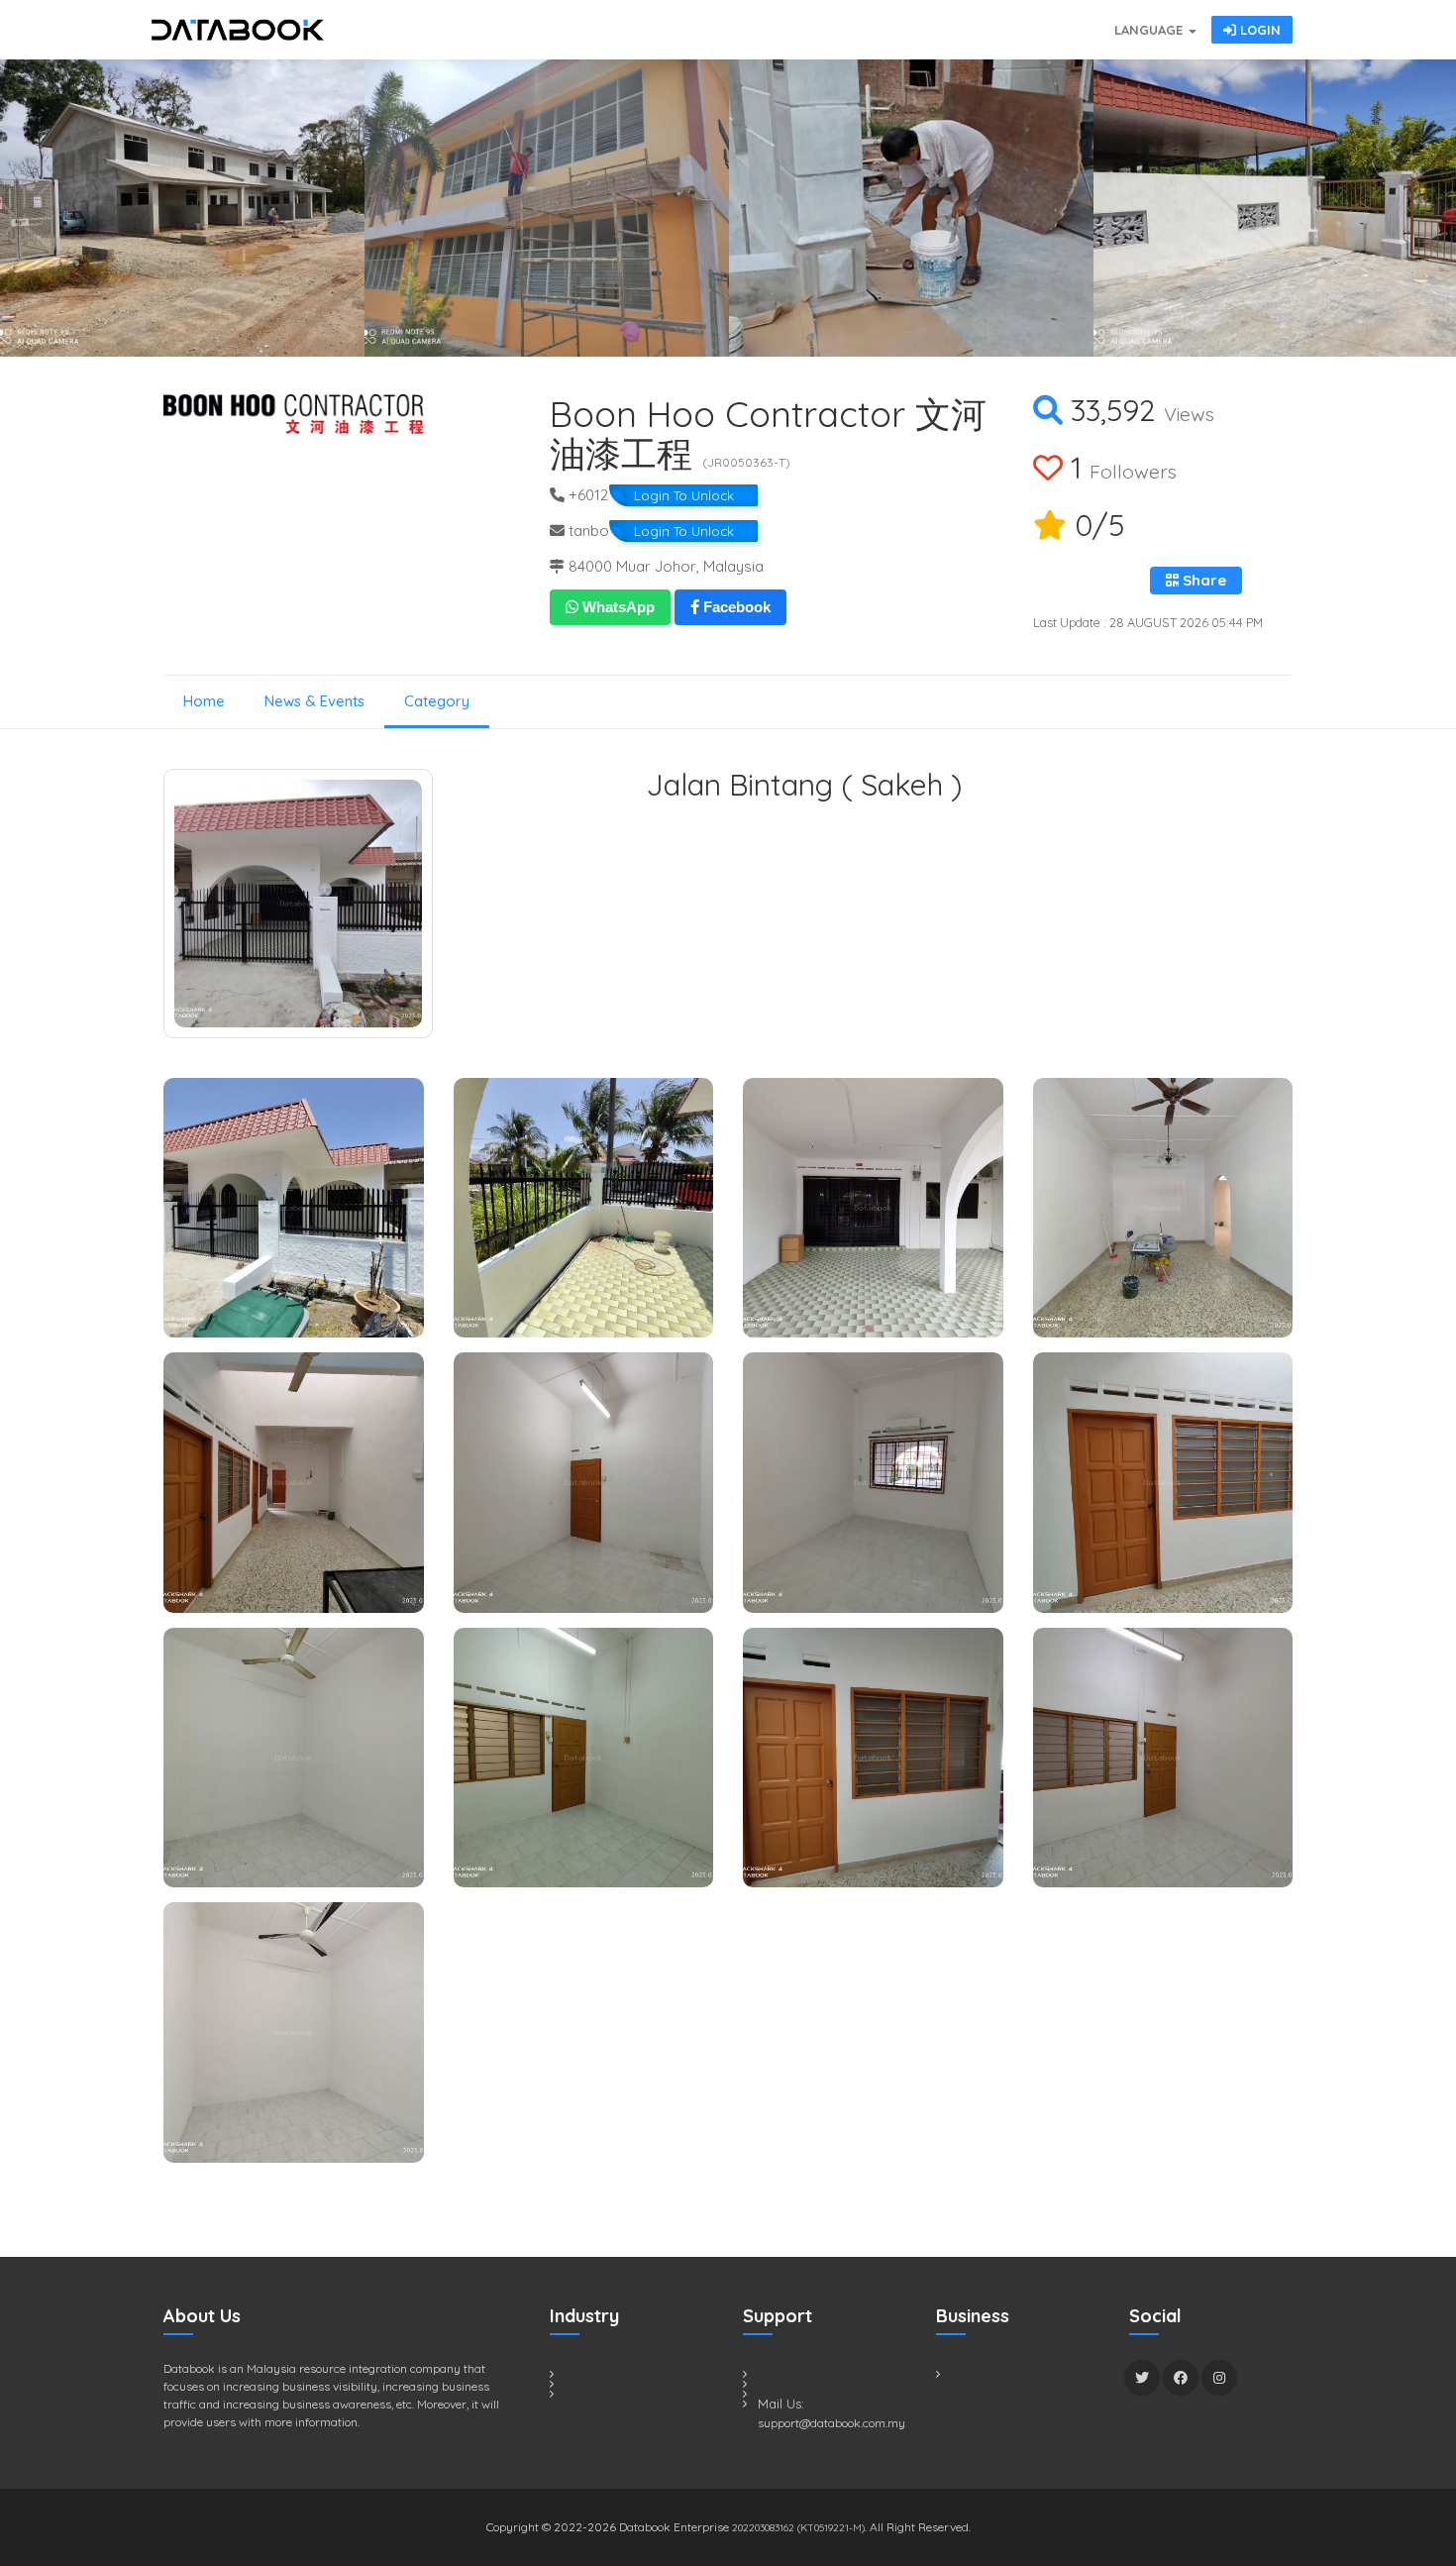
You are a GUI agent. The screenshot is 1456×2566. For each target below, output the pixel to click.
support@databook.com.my (832, 2423)
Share (1202, 580)
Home (204, 701)
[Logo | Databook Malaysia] (238, 30)
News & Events (314, 701)
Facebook (735, 607)
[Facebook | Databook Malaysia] (1181, 2378)
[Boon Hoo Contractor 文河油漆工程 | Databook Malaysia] (182, 208)
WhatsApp (617, 607)
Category (437, 701)
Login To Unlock (684, 495)
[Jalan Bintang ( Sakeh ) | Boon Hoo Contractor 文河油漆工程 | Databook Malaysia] (298, 904)
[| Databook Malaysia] (995, 20)
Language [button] (1150, 30)
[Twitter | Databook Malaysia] (1142, 2378)
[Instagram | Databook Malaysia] (1219, 2378)
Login (1258, 30)
